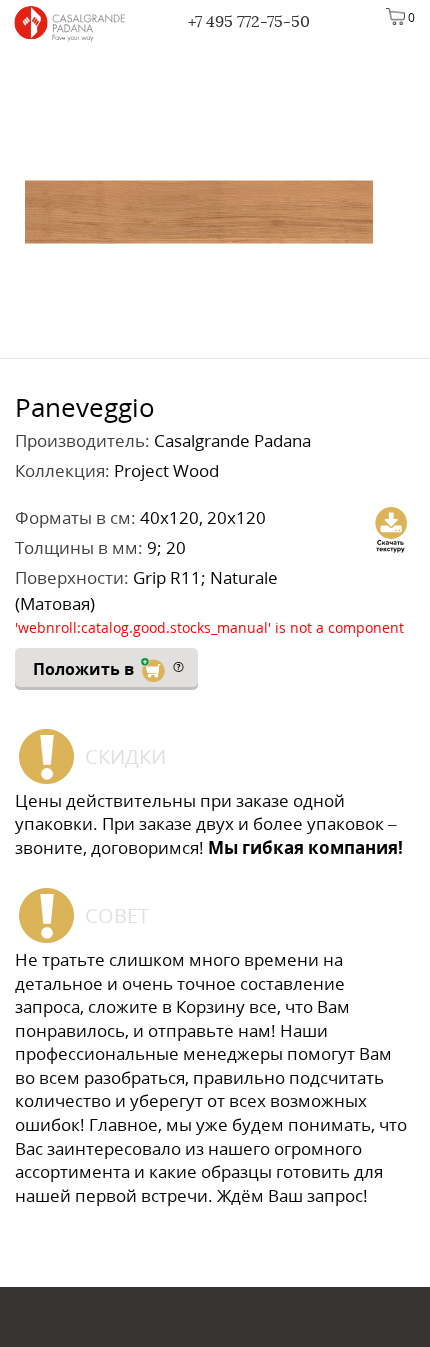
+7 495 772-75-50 (249, 21)
